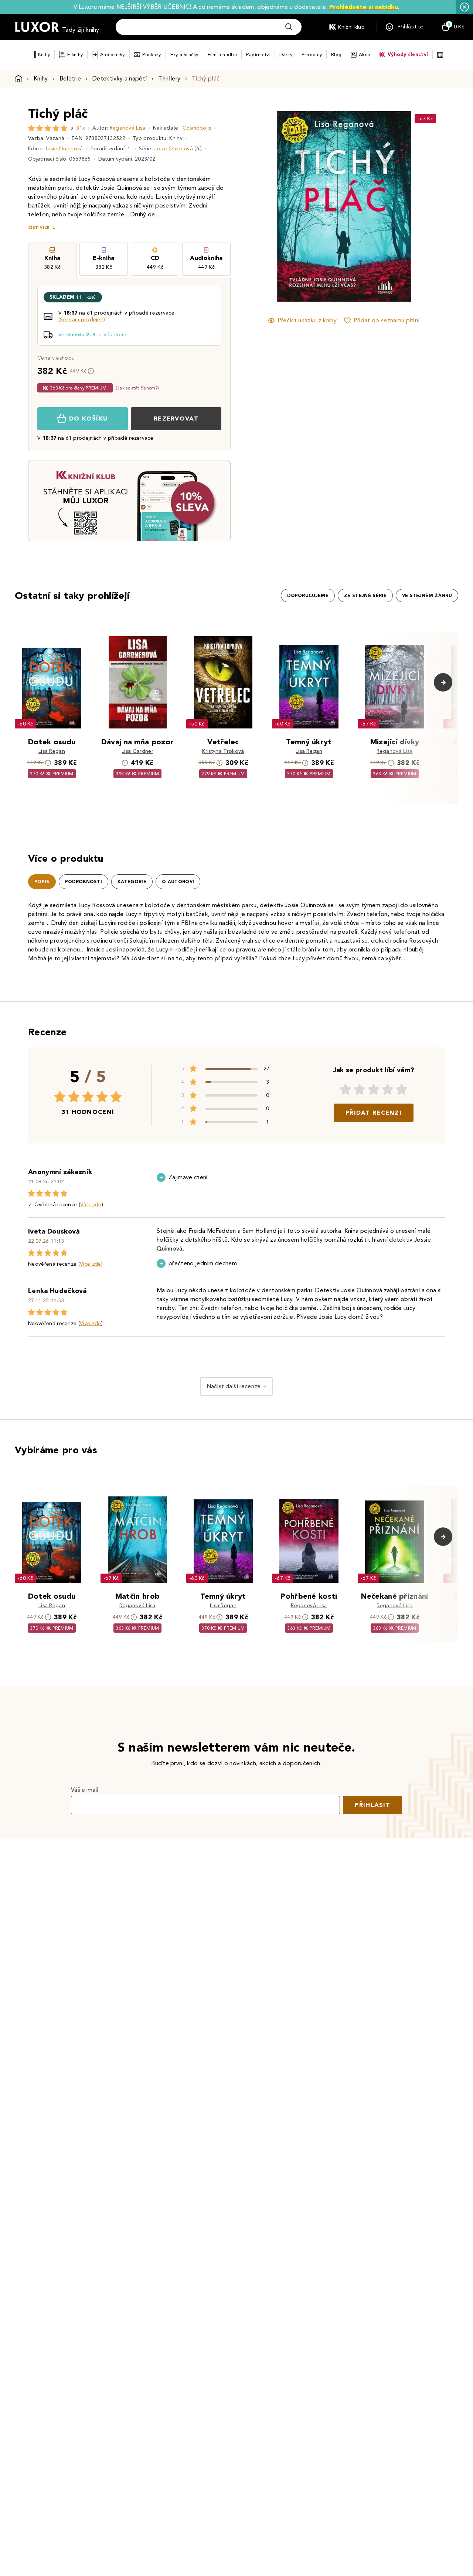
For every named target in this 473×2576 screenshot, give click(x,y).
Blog (336, 54)
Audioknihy (113, 54)
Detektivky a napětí (120, 78)
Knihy (44, 54)
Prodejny (312, 54)
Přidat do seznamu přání (387, 320)
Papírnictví (258, 54)
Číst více (39, 228)
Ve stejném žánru (427, 596)
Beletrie (70, 78)
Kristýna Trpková (223, 751)
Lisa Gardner (137, 751)
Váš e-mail (85, 1790)
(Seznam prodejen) (82, 320)
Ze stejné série (365, 596)
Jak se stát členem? (137, 388)
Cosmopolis (197, 128)
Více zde (91, 1205)
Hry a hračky (184, 54)
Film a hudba (222, 54)
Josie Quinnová (64, 149)
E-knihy (75, 54)
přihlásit (372, 1805)
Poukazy (152, 54)
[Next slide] (427, 206)
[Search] (289, 27)
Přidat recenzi (374, 1113)
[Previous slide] (261, 206)
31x (81, 128)
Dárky (286, 54)
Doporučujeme (308, 596)
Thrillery (169, 78)
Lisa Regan (52, 751)
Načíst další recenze (234, 1386)
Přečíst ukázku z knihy (307, 320)
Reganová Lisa (128, 128)
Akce (365, 54)
